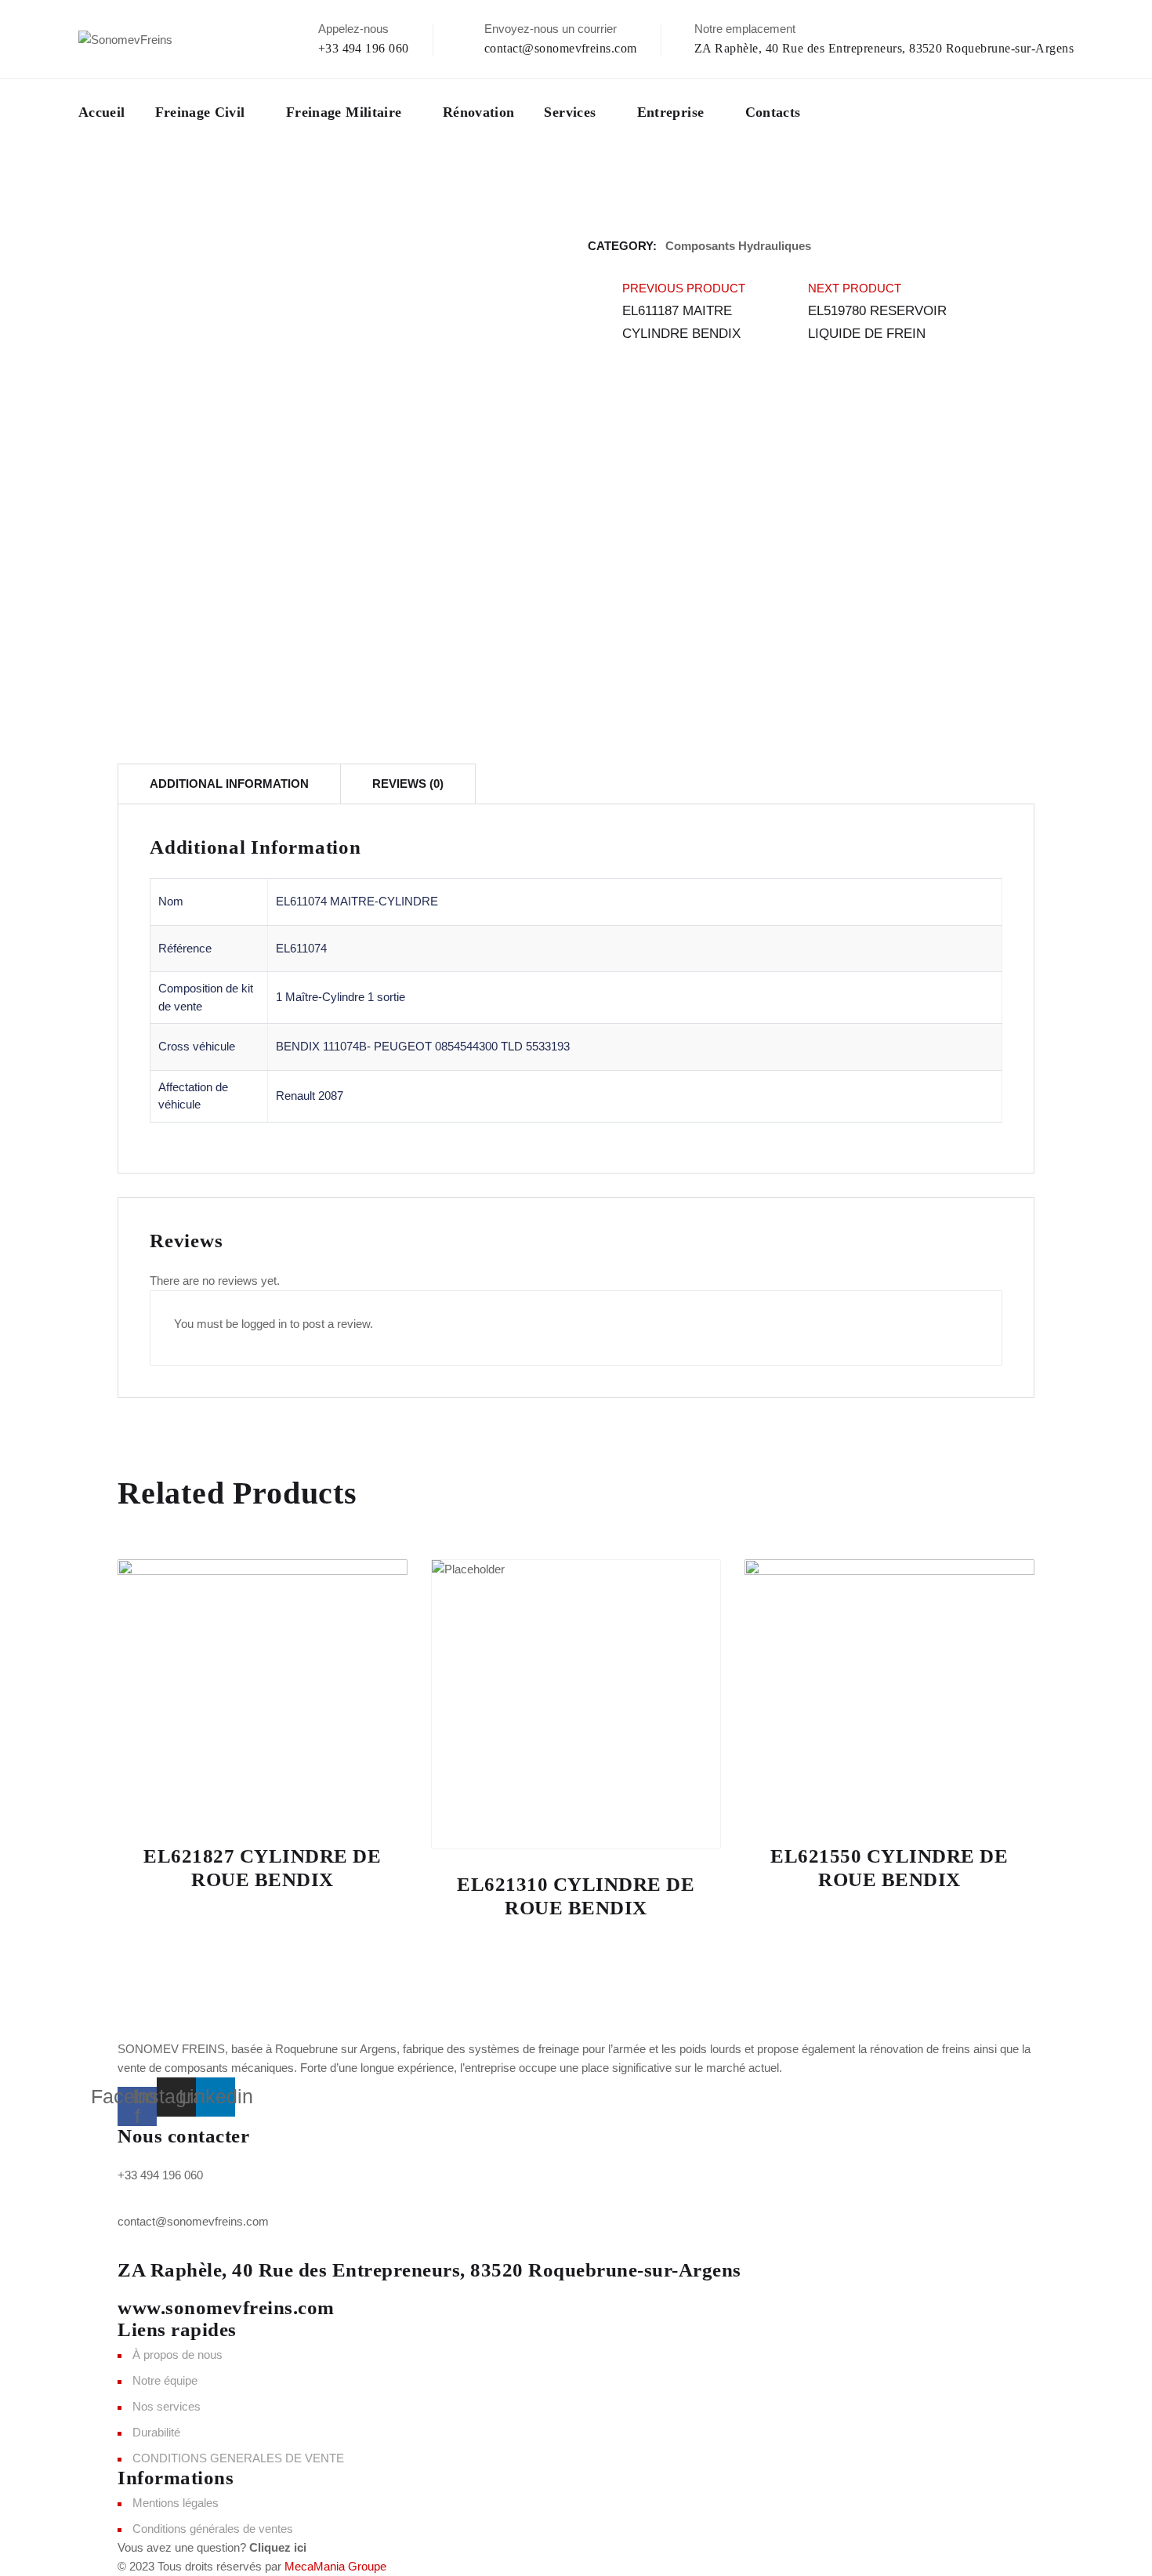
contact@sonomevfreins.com (561, 48)
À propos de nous (178, 2355)
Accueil (102, 112)
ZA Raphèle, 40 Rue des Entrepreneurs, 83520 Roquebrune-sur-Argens (884, 48)
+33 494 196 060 (364, 48)
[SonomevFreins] (125, 39)
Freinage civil (200, 112)
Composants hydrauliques (738, 246)
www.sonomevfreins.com (226, 2308)
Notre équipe (165, 2380)
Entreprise (671, 112)
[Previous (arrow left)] (27, 1288)
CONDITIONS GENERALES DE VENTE (238, 2458)
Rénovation (479, 112)
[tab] (229, 784)
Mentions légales (176, 2503)
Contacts (773, 112)
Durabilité (156, 2432)
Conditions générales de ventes (213, 2529)
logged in (264, 1324)
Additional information (229, 784)
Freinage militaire (344, 112)
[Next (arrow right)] (1125, 1288)
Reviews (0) (408, 784)
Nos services (167, 2406)
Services (570, 112)
